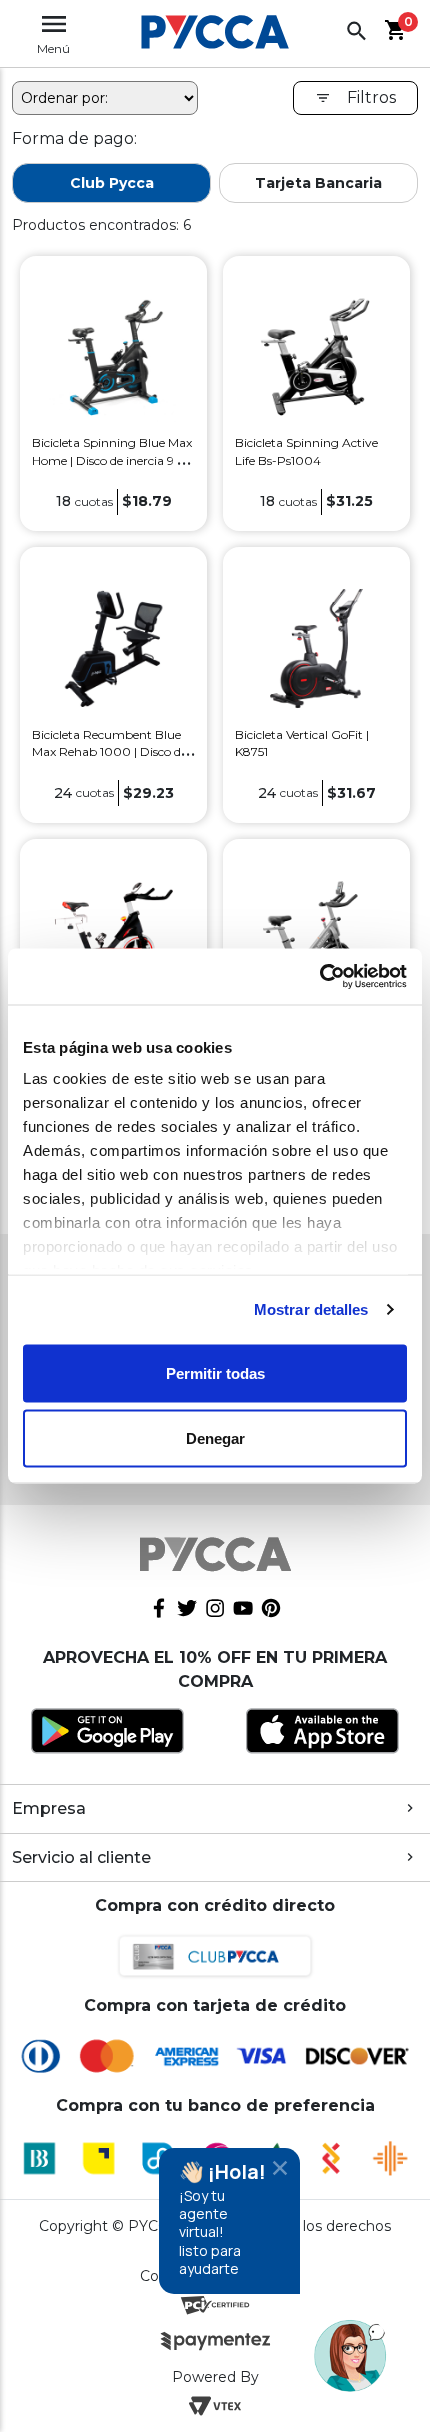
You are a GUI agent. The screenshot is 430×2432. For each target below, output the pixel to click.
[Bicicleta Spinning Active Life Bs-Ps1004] (316, 355)
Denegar (215, 1438)
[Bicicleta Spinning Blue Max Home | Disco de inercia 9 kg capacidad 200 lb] (113, 355)
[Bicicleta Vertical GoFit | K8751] (316, 647)
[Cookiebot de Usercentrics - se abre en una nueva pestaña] (319, 977)
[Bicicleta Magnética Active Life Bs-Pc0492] (316, 938)
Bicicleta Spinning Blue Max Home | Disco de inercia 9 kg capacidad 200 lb (112, 460)
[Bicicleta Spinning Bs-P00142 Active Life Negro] (113, 938)
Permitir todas (215, 1372)
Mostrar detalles (311, 1309)
